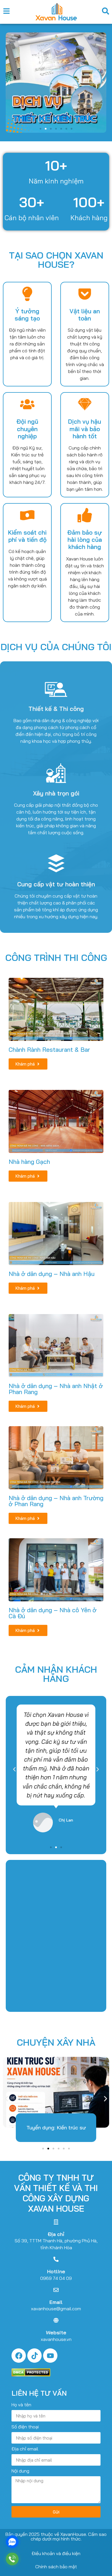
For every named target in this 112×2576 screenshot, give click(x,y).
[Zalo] (12, 2542)
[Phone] (12, 2559)
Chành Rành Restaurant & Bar (49, 1049)
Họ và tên (21, 2405)
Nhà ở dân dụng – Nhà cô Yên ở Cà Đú (53, 1613)
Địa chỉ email (25, 2449)
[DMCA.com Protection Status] (31, 2375)
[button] (9, 83)
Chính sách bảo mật (56, 2567)
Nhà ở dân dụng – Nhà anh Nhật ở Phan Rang (56, 1389)
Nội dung (20, 2471)
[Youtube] (50, 2356)
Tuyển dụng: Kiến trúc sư (56, 2128)
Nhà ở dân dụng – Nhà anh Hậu (52, 1274)
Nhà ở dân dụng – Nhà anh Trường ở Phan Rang (56, 1501)
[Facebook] (19, 2356)
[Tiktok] (34, 2356)
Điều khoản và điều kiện (56, 2553)
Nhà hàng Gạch (29, 1162)
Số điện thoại (25, 2427)
